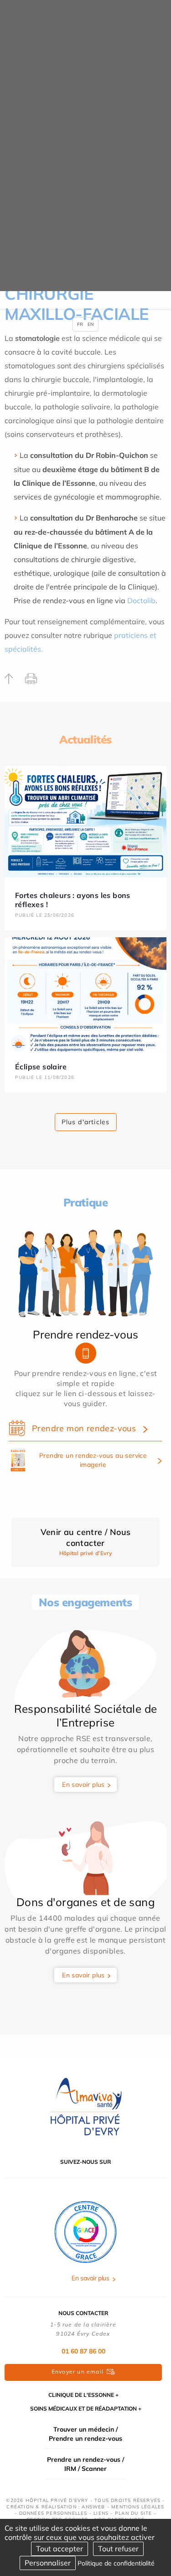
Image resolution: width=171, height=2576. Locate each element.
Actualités (85, 739)
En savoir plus (83, 1785)
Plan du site (133, 2513)
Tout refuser (118, 2549)
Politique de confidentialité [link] (116, 2563)
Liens (101, 2513)
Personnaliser (48, 2563)
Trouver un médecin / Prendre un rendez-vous (85, 2434)
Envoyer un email (78, 2372)
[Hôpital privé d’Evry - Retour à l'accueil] (86, 2107)
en (91, 324)
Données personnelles (53, 2513)
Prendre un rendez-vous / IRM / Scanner (85, 2464)
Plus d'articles (86, 1122)
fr (80, 324)
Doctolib (141, 600)
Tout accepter (60, 2549)
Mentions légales (138, 2507)
